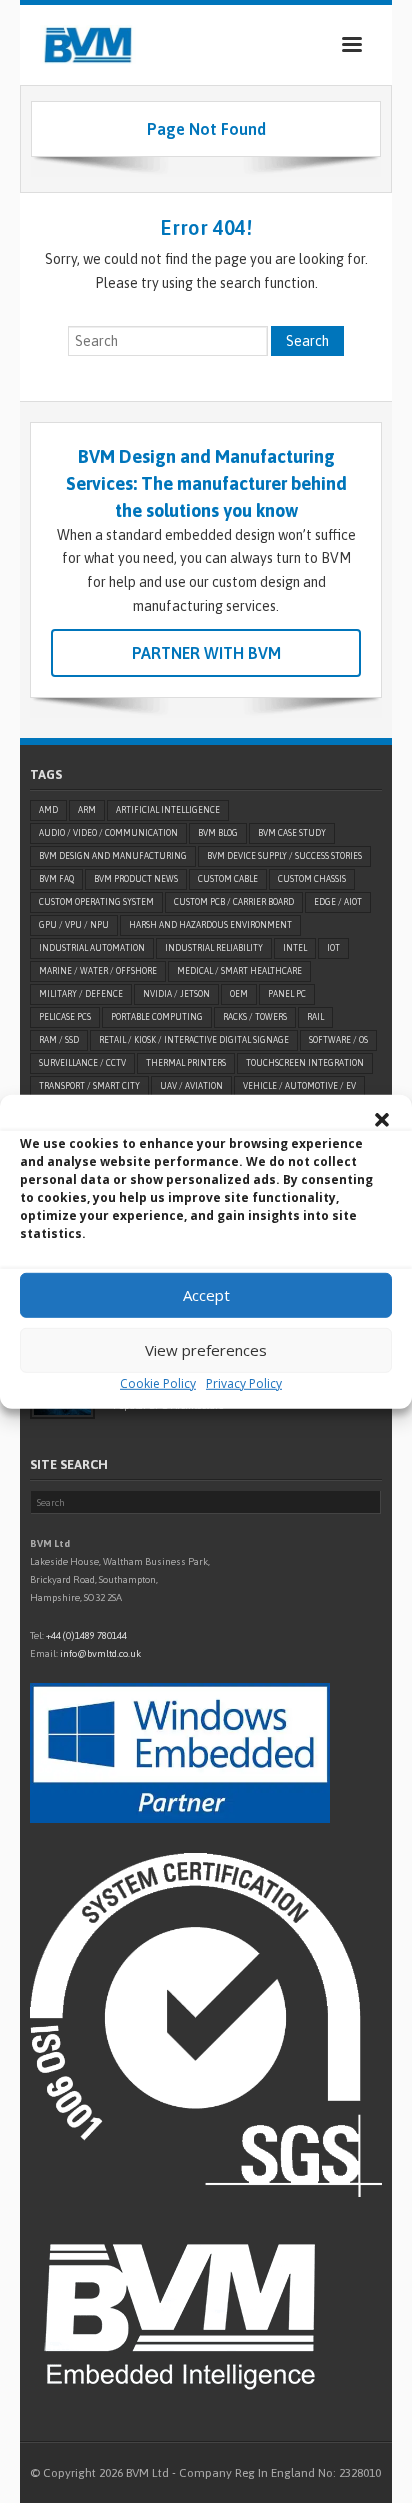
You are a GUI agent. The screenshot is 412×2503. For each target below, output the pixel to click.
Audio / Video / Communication (108, 833)
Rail (315, 1017)
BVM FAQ (56, 879)
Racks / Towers (255, 1017)
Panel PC (287, 994)
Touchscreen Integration (305, 1063)
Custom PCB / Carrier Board (234, 902)
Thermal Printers (186, 1063)
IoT (333, 948)
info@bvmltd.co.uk (100, 1653)
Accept (206, 1295)
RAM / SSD (59, 1040)
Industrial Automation (92, 948)
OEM (239, 994)
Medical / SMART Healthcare (239, 971)
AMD (48, 810)
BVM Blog (218, 833)
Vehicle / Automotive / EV (299, 1086)
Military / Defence (81, 994)
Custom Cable (228, 879)
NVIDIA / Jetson (176, 994)
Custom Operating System (96, 902)
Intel (295, 948)
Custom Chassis (312, 879)
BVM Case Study (292, 833)
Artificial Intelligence (168, 810)
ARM (87, 810)
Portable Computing (157, 1017)
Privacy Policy (244, 1382)
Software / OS (338, 1040)
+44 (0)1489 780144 (86, 1635)
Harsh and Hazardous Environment (210, 925)
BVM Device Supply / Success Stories (284, 856)
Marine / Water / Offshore (98, 971)
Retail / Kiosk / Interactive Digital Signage (194, 1040)
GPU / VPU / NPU (74, 925)
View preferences (206, 1350)
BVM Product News (136, 879)
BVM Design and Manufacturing (113, 856)
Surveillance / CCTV (82, 1063)
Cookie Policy (158, 1382)
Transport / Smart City (89, 1086)
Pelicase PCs (65, 1017)
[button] (382, 1119)
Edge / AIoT (338, 902)
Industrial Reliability (214, 948)
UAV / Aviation (191, 1086)
